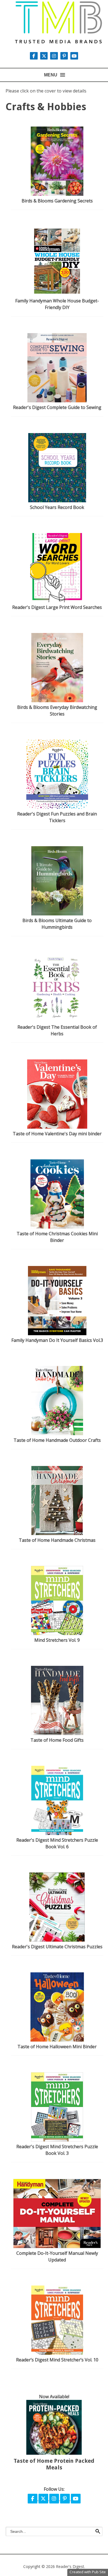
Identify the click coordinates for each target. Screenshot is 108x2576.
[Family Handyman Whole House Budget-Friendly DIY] (57, 294)
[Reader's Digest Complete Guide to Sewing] (57, 401)
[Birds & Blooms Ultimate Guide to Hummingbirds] (57, 914)
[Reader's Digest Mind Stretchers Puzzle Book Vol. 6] (57, 1833)
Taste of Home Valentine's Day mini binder (57, 1134)
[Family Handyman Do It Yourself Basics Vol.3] (57, 1334)
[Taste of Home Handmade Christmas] (57, 1533)
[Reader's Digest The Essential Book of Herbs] (57, 1020)
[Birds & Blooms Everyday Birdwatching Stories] (57, 701)
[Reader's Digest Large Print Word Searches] (57, 601)
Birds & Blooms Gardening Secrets (57, 201)
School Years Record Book (57, 507)
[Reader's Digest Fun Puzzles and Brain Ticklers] (57, 807)
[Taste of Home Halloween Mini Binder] (57, 2040)
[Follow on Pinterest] (65, 56)
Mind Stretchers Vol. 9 (57, 1640)
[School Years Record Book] (57, 501)
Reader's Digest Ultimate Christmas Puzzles (57, 1947)
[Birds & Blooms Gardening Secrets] (57, 194)
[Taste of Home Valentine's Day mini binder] (57, 1127)
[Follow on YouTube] (74, 56)
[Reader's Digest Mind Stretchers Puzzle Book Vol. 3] (57, 2140)
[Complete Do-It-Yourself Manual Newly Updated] (57, 2246)
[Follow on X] (45, 56)
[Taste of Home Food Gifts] (57, 1733)
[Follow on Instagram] (55, 56)
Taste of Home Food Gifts (57, 1740)
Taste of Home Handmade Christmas (57, 1540)
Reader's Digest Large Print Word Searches (57, 607)
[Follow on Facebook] (33, 2499)
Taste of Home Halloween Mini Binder (57, 2047)
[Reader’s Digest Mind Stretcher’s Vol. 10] (57, 2353)
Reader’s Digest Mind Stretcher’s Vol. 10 (57, 2360)
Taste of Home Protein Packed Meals (54, 2464)
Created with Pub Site (88, 2572)
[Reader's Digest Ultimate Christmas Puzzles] (57, 1940)
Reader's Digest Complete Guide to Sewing (57, 407)
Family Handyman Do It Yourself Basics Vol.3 (57, 1340)
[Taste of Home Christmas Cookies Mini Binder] (57, 1227)
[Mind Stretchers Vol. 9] (57, 1633)
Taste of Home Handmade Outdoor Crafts (57, 1440)
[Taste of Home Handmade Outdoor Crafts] (57, 1434)
